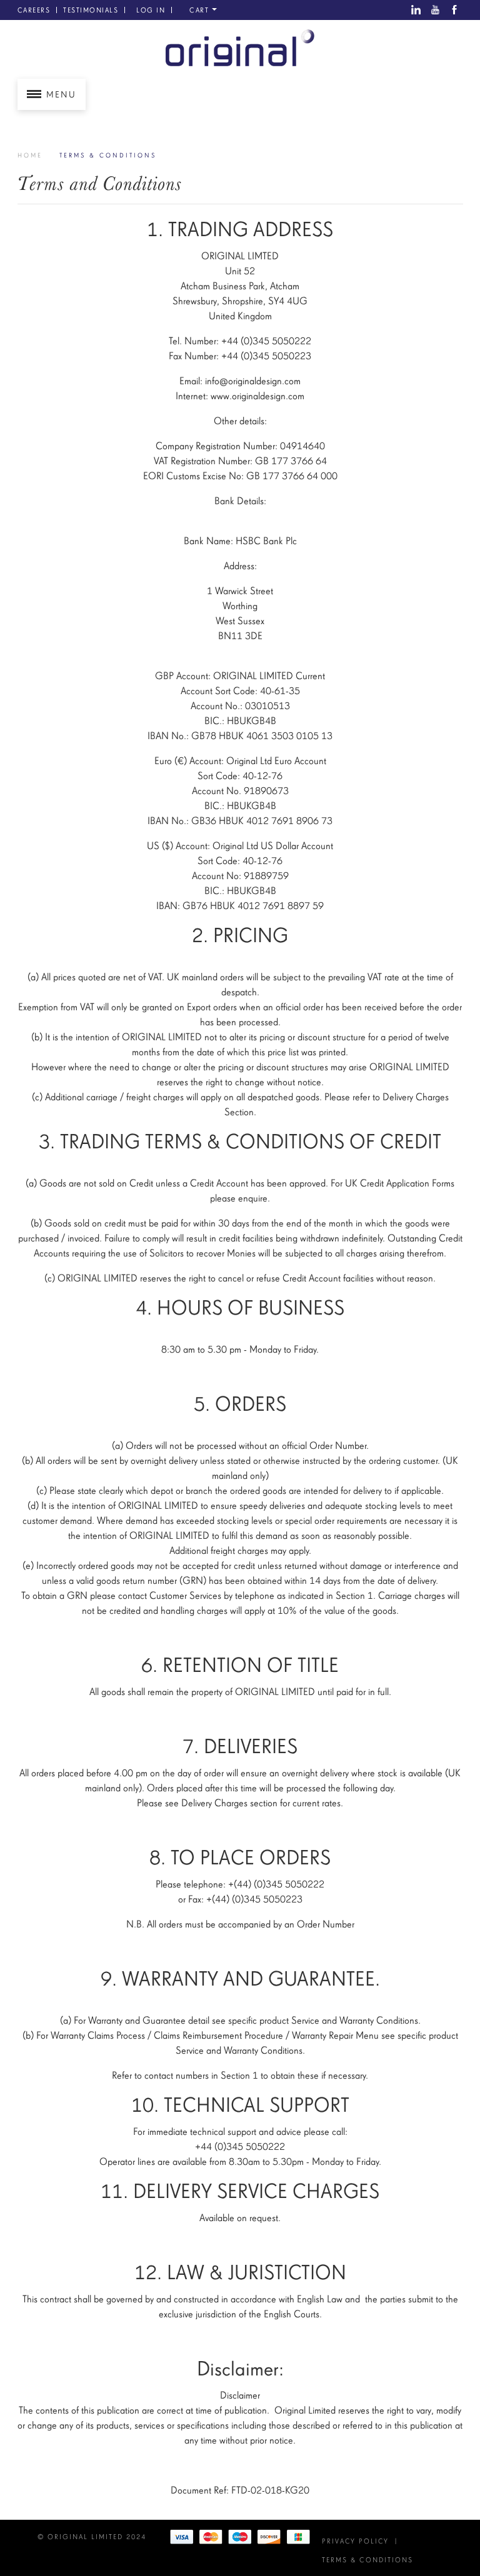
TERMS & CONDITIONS (367, 2560)
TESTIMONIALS (91, 10)
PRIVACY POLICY (355, 2541)
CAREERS (34, 10)
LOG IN (151, 10)
